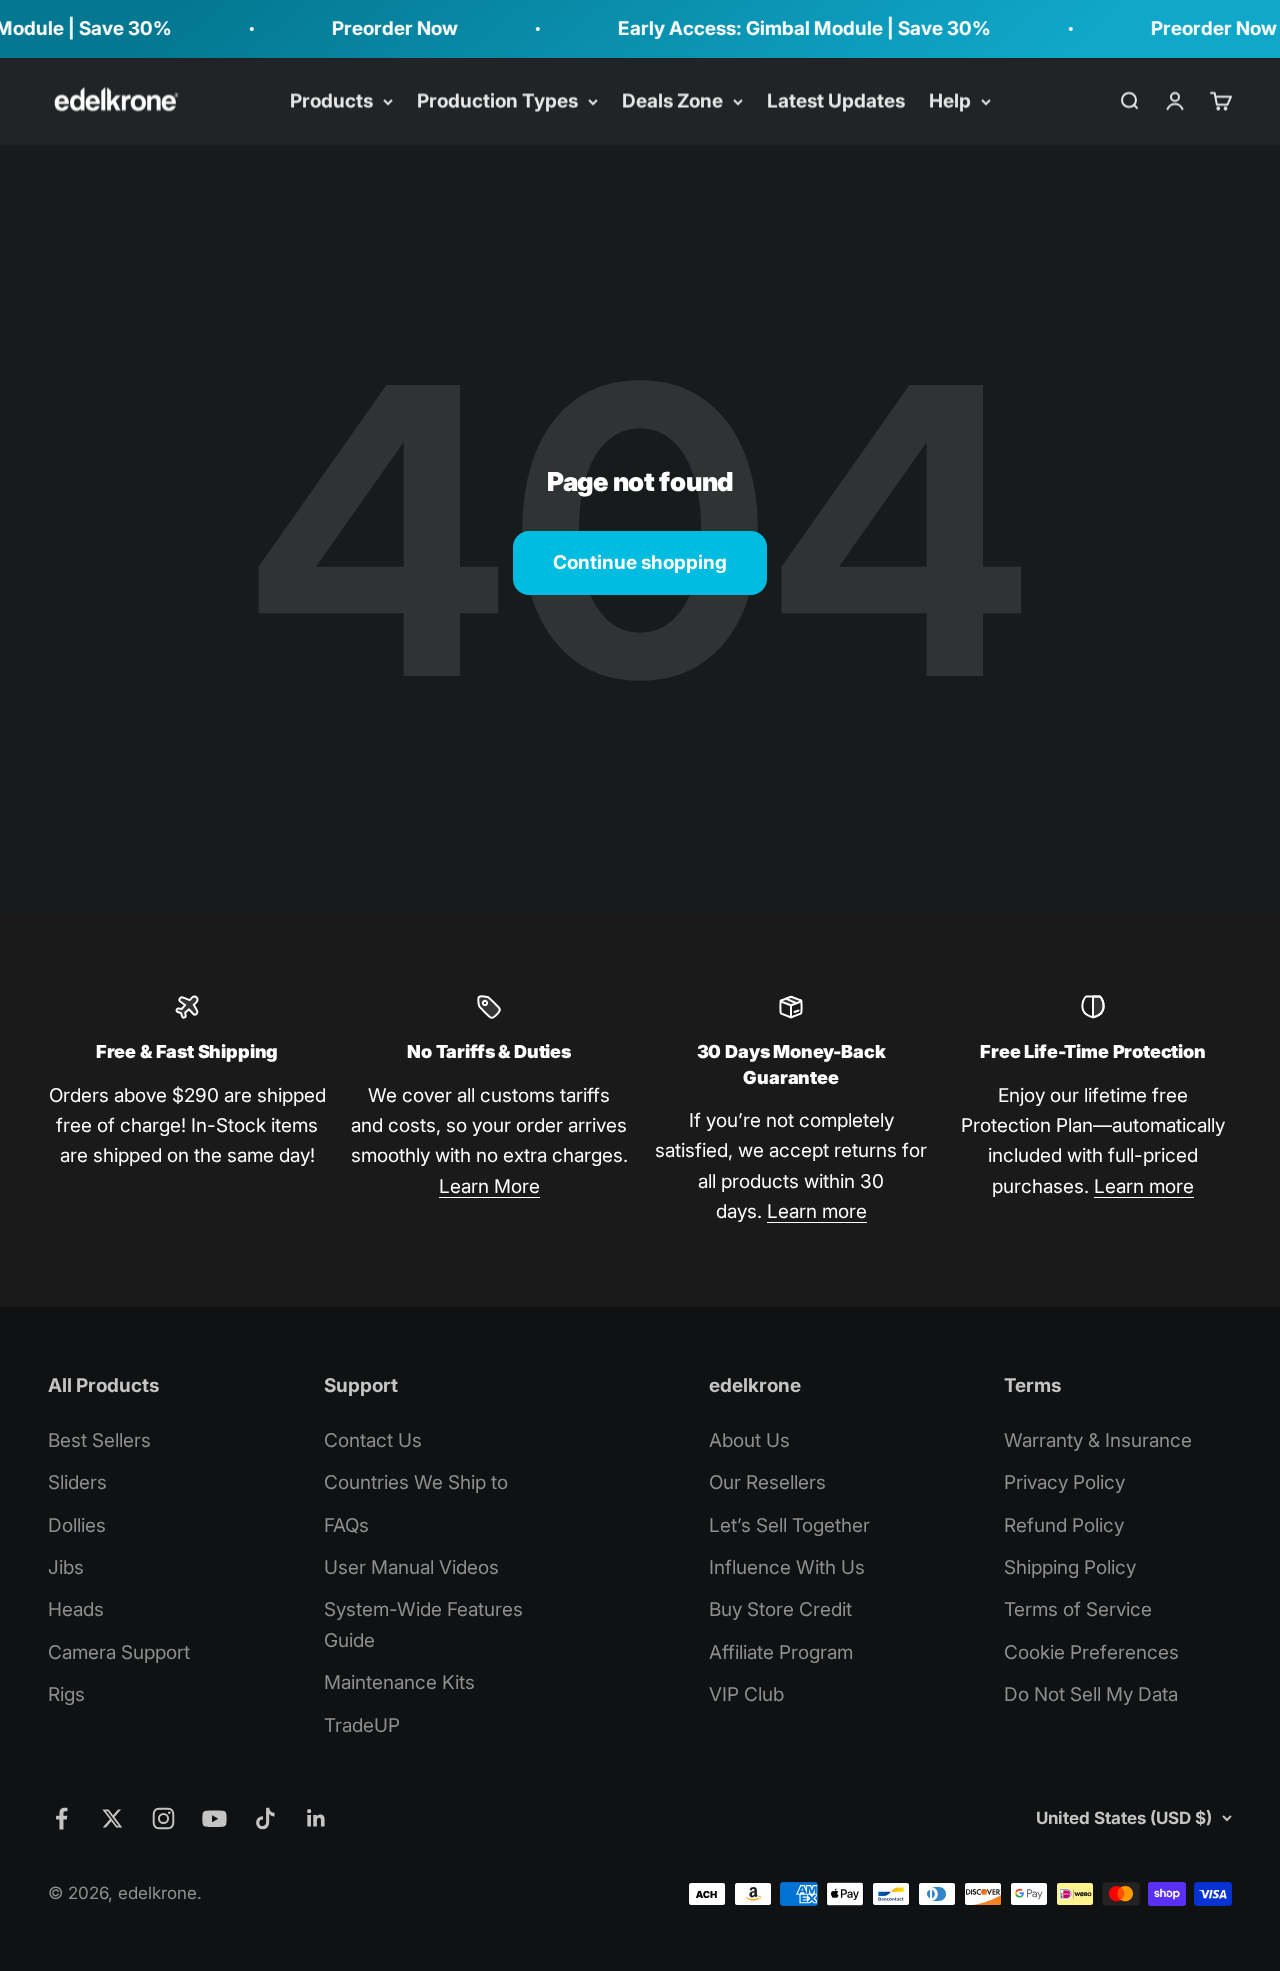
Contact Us (373, 1440)
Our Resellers (767, 1482)
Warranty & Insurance (1098, 1440)
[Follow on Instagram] (163, 1818)
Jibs (66, 1567)
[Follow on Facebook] (61, 1818)
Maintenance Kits (399, 1682)
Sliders (77, 1482)
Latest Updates (836, 100)
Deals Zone (672, 100)
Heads (76, 1609)
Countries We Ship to (416, 1482)
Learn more (817, 1211)
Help (950, 100)
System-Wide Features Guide (423, 1624)
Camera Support (119, 1652)
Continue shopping (640, 562)
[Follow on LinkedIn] (316, 1818)
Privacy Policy (1064, 1482)
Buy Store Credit (780, 1609)
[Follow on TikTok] (265, 1818)
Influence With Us (787, 1567)
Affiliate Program (781, 1652)
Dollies (77, 1525)
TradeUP (362, 1725)
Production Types (497, 100)
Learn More (489, 1186)
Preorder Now (375, 28)
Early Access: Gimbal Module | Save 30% (784, 28)
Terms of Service (1078, 1609)
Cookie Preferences (1091, 1652)
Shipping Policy (1070, 1567)
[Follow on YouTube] (214, 1818)
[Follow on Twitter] (112, 1818)
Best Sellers (99, 1440)
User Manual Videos (411, 1567)
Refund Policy (1064, 1525)
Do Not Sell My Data (1091, 1694)
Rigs (66, 1694)
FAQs (346, 1525)
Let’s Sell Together (789, 1525)
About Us (749, 1440)
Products (331, 100)
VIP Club (746, 1694)
